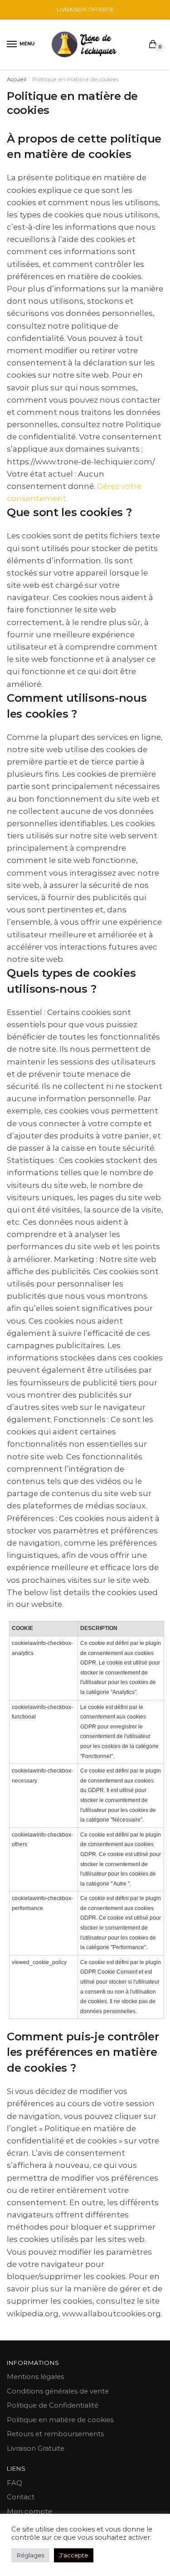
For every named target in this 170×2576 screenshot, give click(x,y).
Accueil (17, 79)
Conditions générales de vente (58, 2391)
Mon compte (29, 2511)
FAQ (15, 2483)
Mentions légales (35, 2377)
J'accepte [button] (74, 2555)
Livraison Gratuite (36, 2448)
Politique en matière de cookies (60, 2420)
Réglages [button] (30, 2555)
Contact (21, 2497)
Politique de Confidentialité (53, 2405)
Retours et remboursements (55, 2434)
